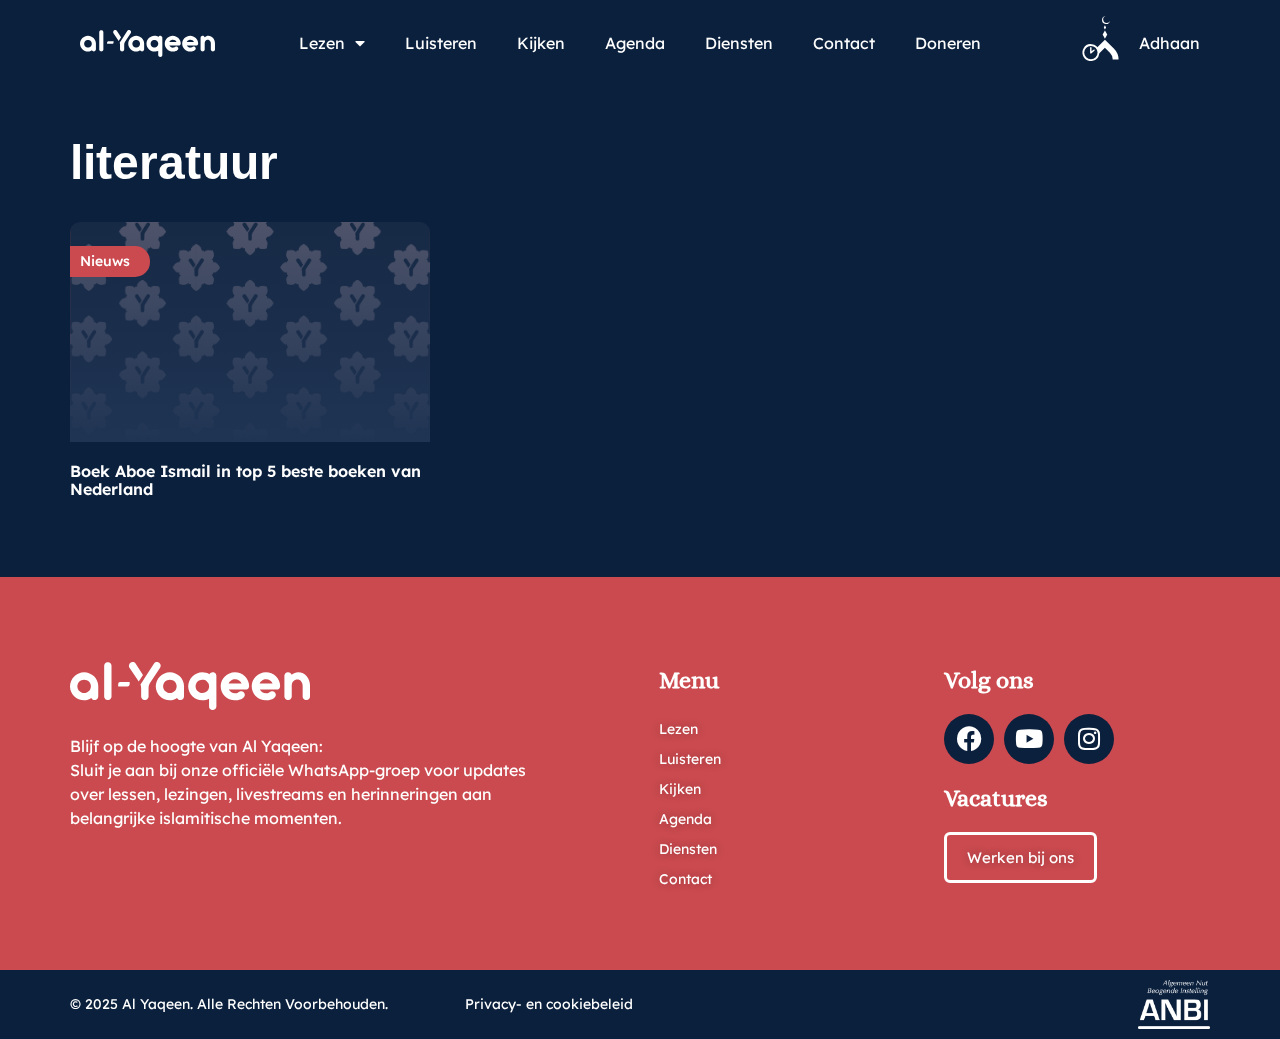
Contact (844, 43)
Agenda (635, 43)
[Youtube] (1029, 739)
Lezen (322, 43)
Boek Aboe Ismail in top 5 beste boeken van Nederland (245, 480)
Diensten (739, 43)
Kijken (541, 43)
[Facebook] (969, 739)
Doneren (948, 43)
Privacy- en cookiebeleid (549, 1004)
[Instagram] (1089, 739)
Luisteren (441, 43)
